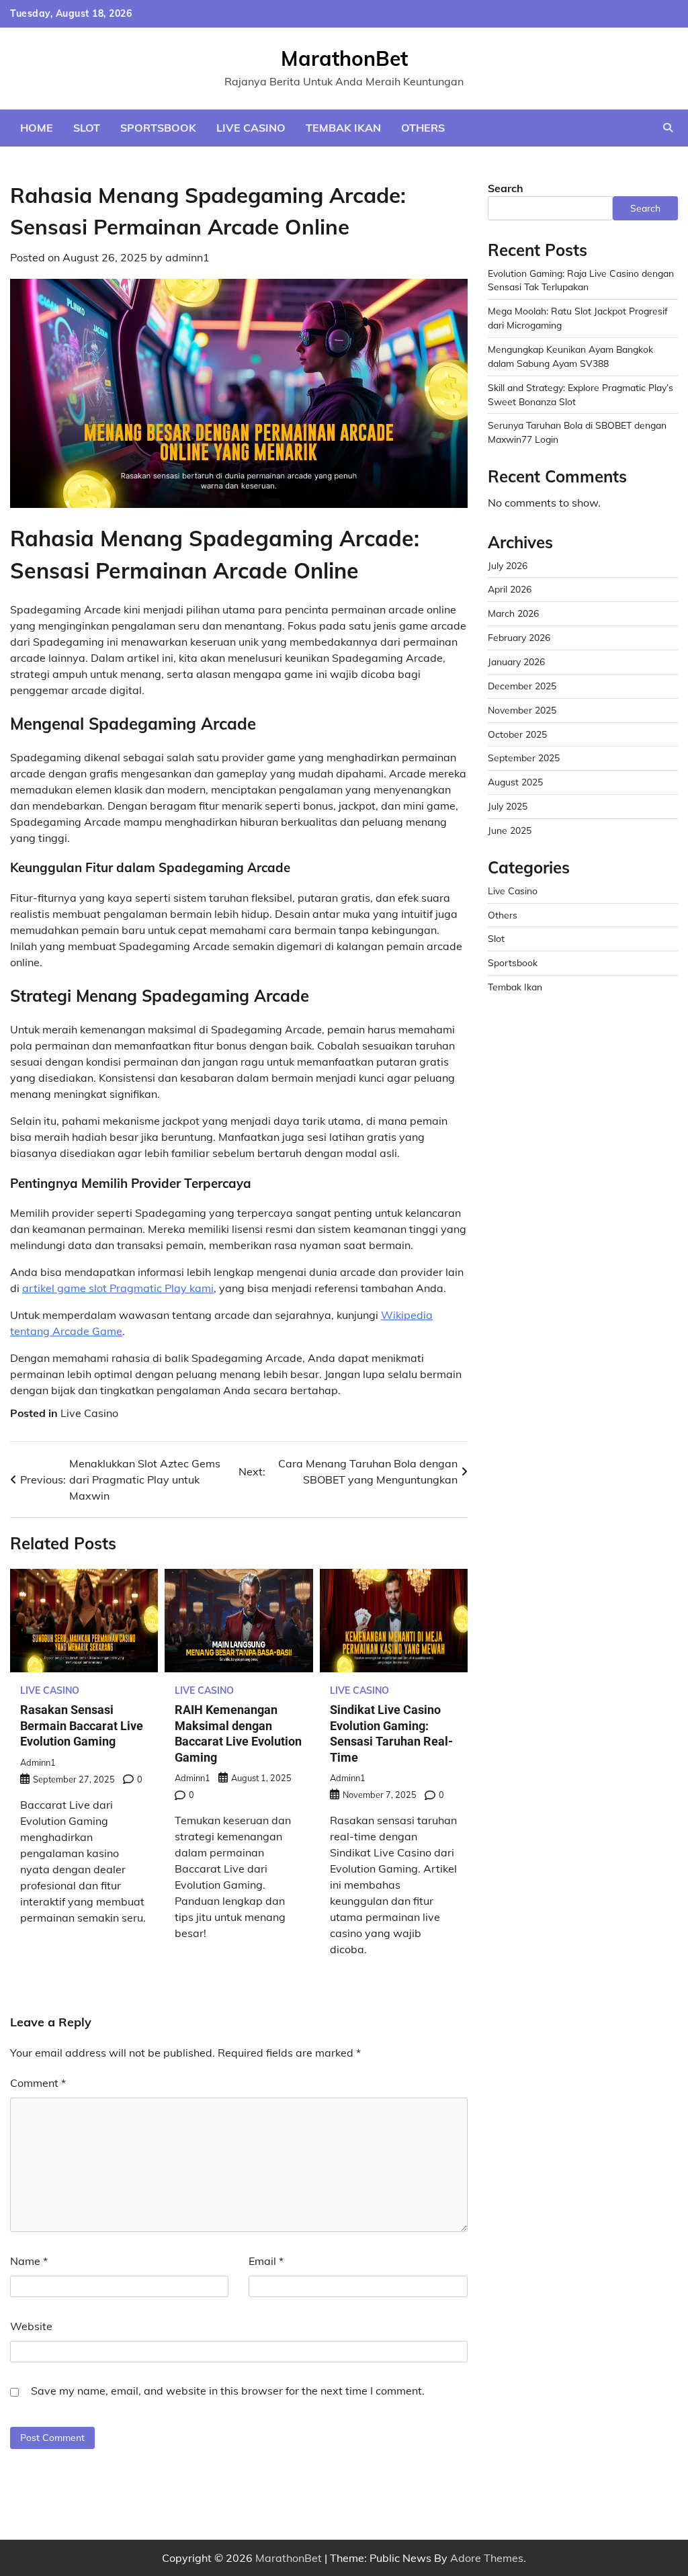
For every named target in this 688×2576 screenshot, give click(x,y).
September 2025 (524, 758)
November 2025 (522, 710)
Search (506, 188)
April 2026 (510, 589)
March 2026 (513, 613)
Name (29, 2261)
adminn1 (187, 257)
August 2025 (515, 782)
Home (37, 128)
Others (423, 128)
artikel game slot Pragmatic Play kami (118, 1288)
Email (266, 2261)
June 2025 (510, 830)
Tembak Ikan (343, 128)
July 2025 (508, 806)
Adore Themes (487, 2558)
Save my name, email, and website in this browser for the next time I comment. (228, 2391)
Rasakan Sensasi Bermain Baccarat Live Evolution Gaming (82, 1725)
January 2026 (516, 661)
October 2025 (517, 734)
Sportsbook (158, 128)
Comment (38, 2083)
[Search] (668, 128)
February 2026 (519, 637)
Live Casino (251, 128)
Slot (87, 128)
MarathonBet (344, 58)
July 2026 (508, 565)
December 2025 (522, 686)
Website (31, 2326)
